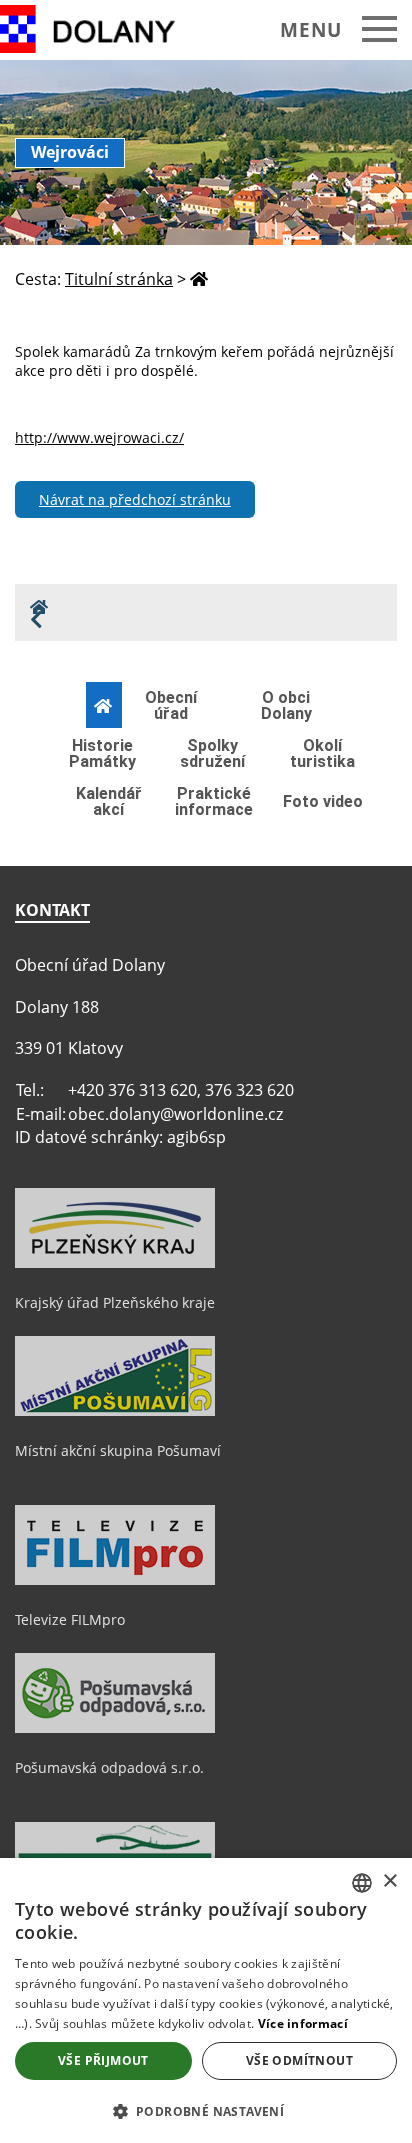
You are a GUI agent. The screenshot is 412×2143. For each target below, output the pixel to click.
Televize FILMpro (70, 1619)
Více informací (303, 2023)
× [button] (389, 1881)
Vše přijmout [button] (103, 2060)
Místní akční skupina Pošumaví (118, 1450)
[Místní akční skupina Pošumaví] (115, 1411)
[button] (206, 2110)
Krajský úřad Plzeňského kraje (115, 1302)
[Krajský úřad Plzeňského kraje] (115, 1263)
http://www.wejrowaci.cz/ (99, 437)
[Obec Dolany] (102, 29)
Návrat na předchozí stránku (135, 499)
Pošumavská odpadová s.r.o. (109, 1767)
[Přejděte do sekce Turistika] (104, 705)
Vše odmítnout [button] (299, 2060)
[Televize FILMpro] (115, 1580)
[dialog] (206, 2000)
